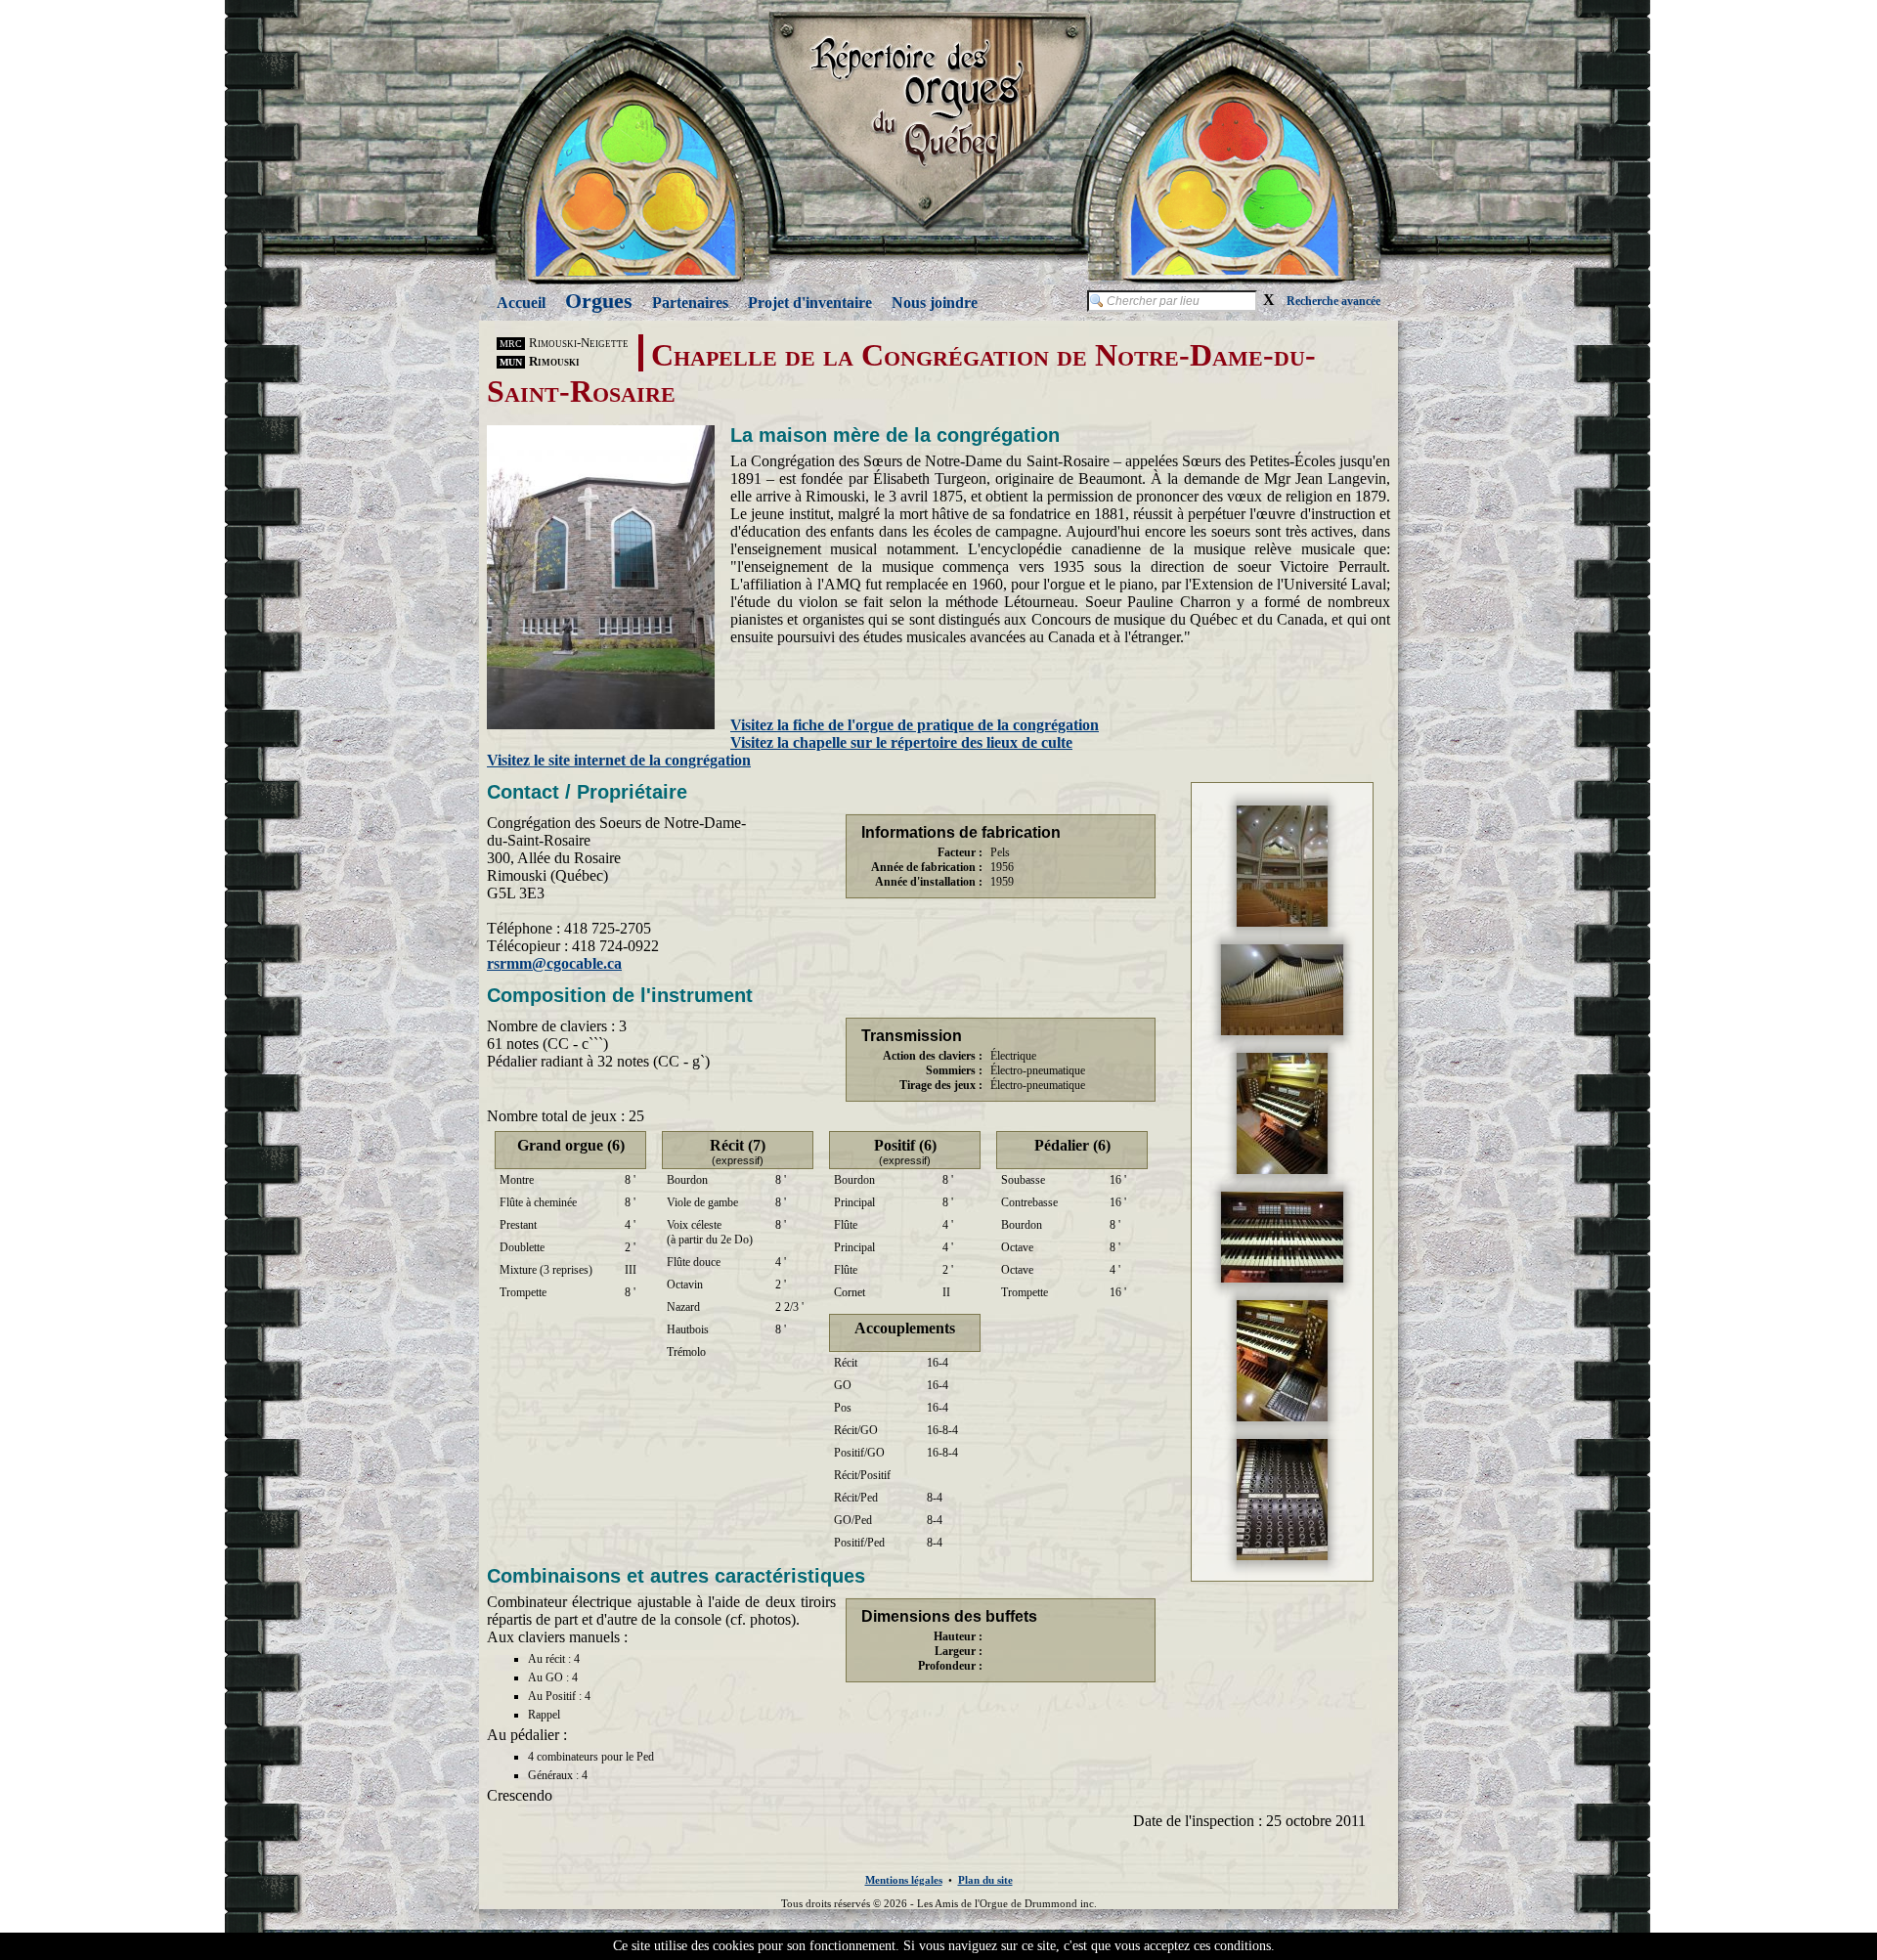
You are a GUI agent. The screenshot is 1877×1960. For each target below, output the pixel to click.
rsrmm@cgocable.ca (554, 963)
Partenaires (690, 303)
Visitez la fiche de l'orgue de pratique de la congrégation (915, 725)
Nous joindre (935, 303)
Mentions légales (904, 1880)
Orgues (599, 301)
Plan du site (985, 1880)
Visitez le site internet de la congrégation (619, 760)
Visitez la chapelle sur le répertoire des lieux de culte (901, 742)
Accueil (521, 303)
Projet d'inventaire (810, 303)
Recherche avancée (1333, 301)
